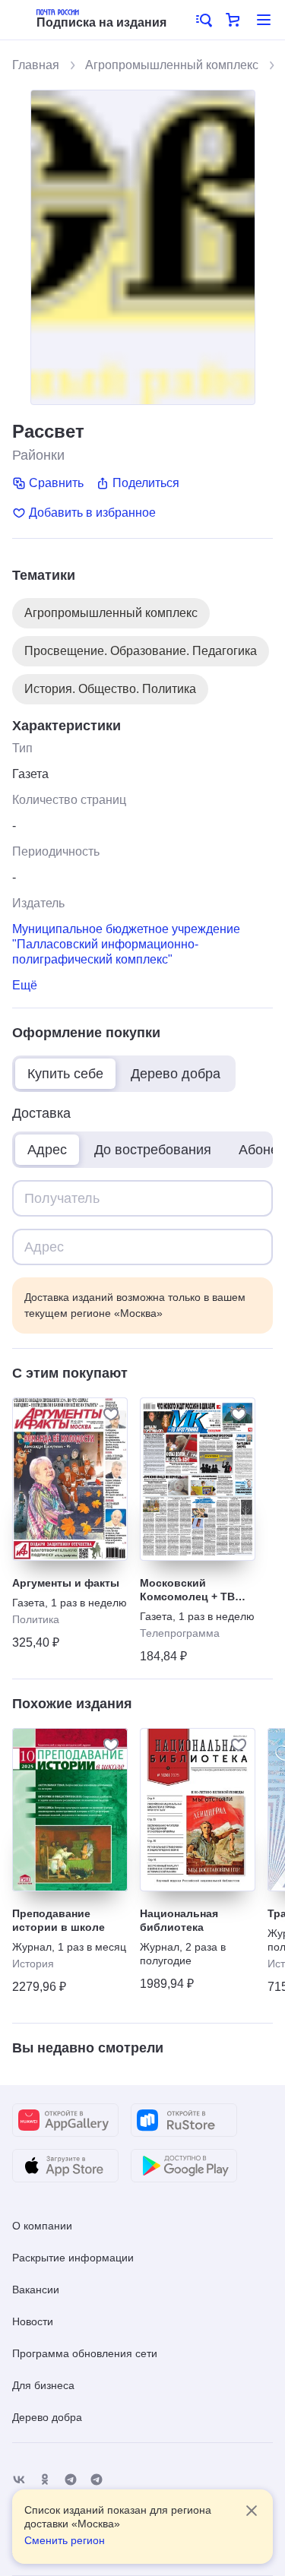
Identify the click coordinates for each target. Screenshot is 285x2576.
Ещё (25, 985)
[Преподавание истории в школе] (70, 1810)
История (33, 1964)
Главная (36, 65)
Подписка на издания (101, 22)
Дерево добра (47, 2417)
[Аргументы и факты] (70, 1479)
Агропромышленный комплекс (172, 65)
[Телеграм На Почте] (71, 2480)
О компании (42, 2226)
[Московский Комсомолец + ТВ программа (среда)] (198, 1479)
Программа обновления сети (85, 2353)
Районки (38, 455)
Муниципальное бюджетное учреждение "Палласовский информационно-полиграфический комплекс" (126, 944)
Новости (33, 2321)
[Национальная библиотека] (198, 1810)
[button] (203, 20)
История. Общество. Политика (110, 689)
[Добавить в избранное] (111, 1414)
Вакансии (36, 2290)
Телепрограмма (180, 1633)
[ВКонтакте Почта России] (19, 2480)
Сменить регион (65, 2540)
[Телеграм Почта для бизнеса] (97, 2480)
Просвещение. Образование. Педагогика (141, 651)
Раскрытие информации (73, 2258)
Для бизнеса (43, 2385)
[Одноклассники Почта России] (45, 2480)
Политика (36, 1619)
